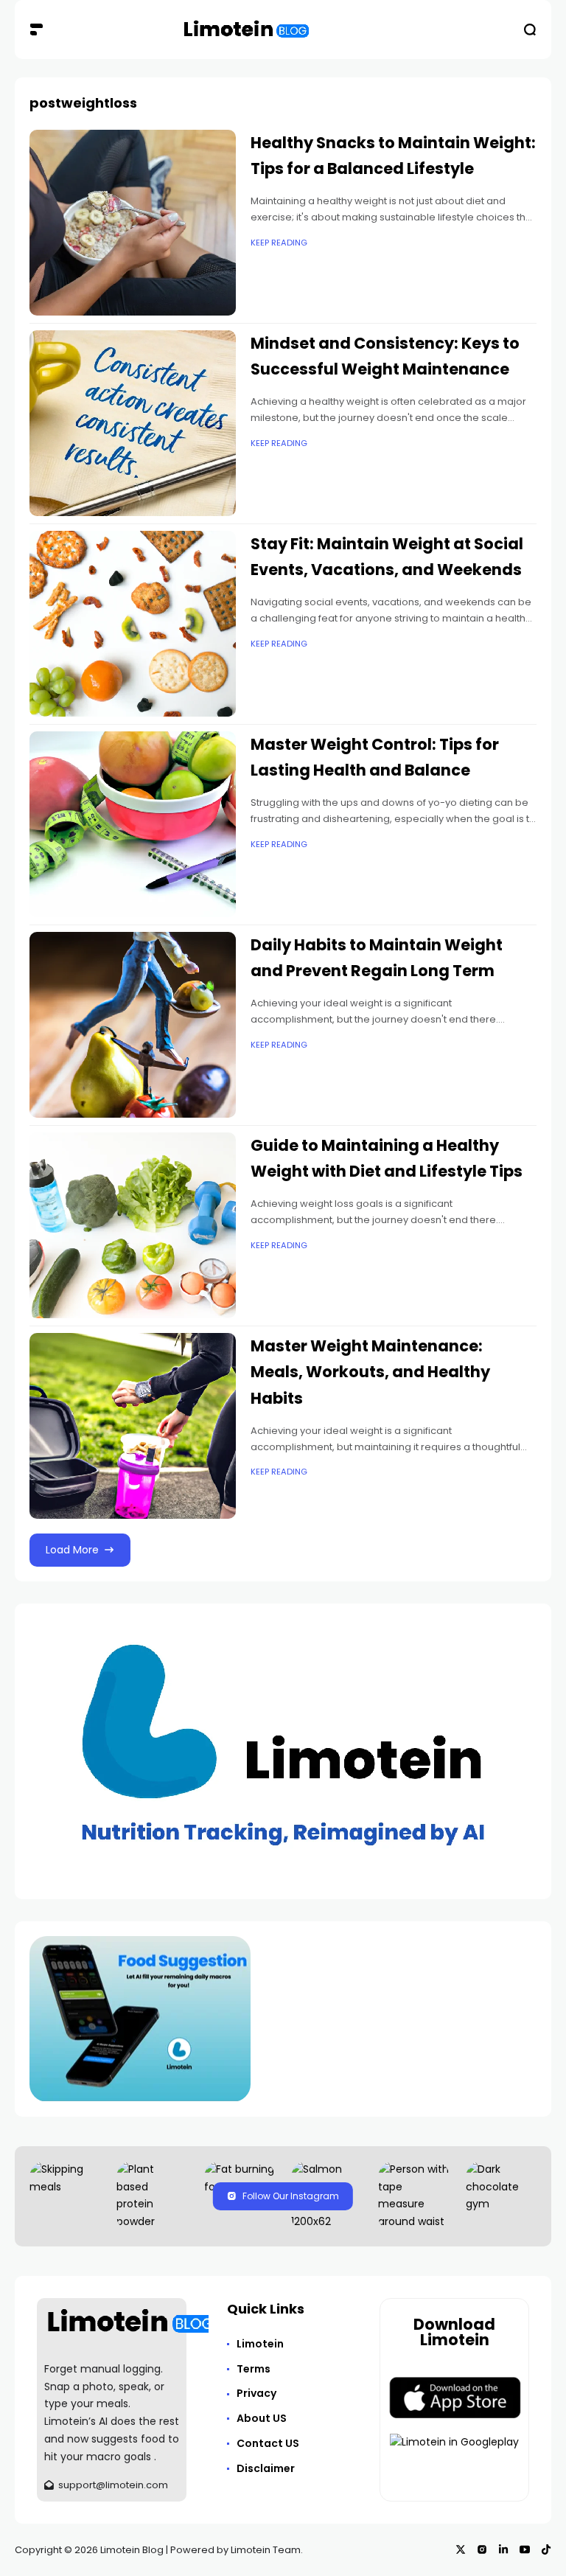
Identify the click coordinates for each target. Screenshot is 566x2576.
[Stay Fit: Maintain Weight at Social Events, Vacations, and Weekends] (133, 624)
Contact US (268, 2443)
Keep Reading (279, 243)
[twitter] (461, 2549)
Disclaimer (266, 2468)
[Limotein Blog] (247, 30)
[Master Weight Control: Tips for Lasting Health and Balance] (133, 824)
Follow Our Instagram (291, 2196)
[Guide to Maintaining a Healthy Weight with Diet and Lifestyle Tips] (133, 1225)
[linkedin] (503, 2549)
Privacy (256, 2393)
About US (262, 2418)
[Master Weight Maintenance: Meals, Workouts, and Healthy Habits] (133, 1426)
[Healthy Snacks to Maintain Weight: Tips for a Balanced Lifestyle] (133, 223)
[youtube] (525, 2549)
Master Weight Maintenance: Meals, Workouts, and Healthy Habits (370, 1372)
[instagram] (482, 2549)
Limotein (260, 2344)
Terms (254, 2369)
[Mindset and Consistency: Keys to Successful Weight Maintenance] (133, 423)
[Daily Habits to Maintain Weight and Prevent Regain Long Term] (133, 1025)
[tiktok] (546, 2549)
